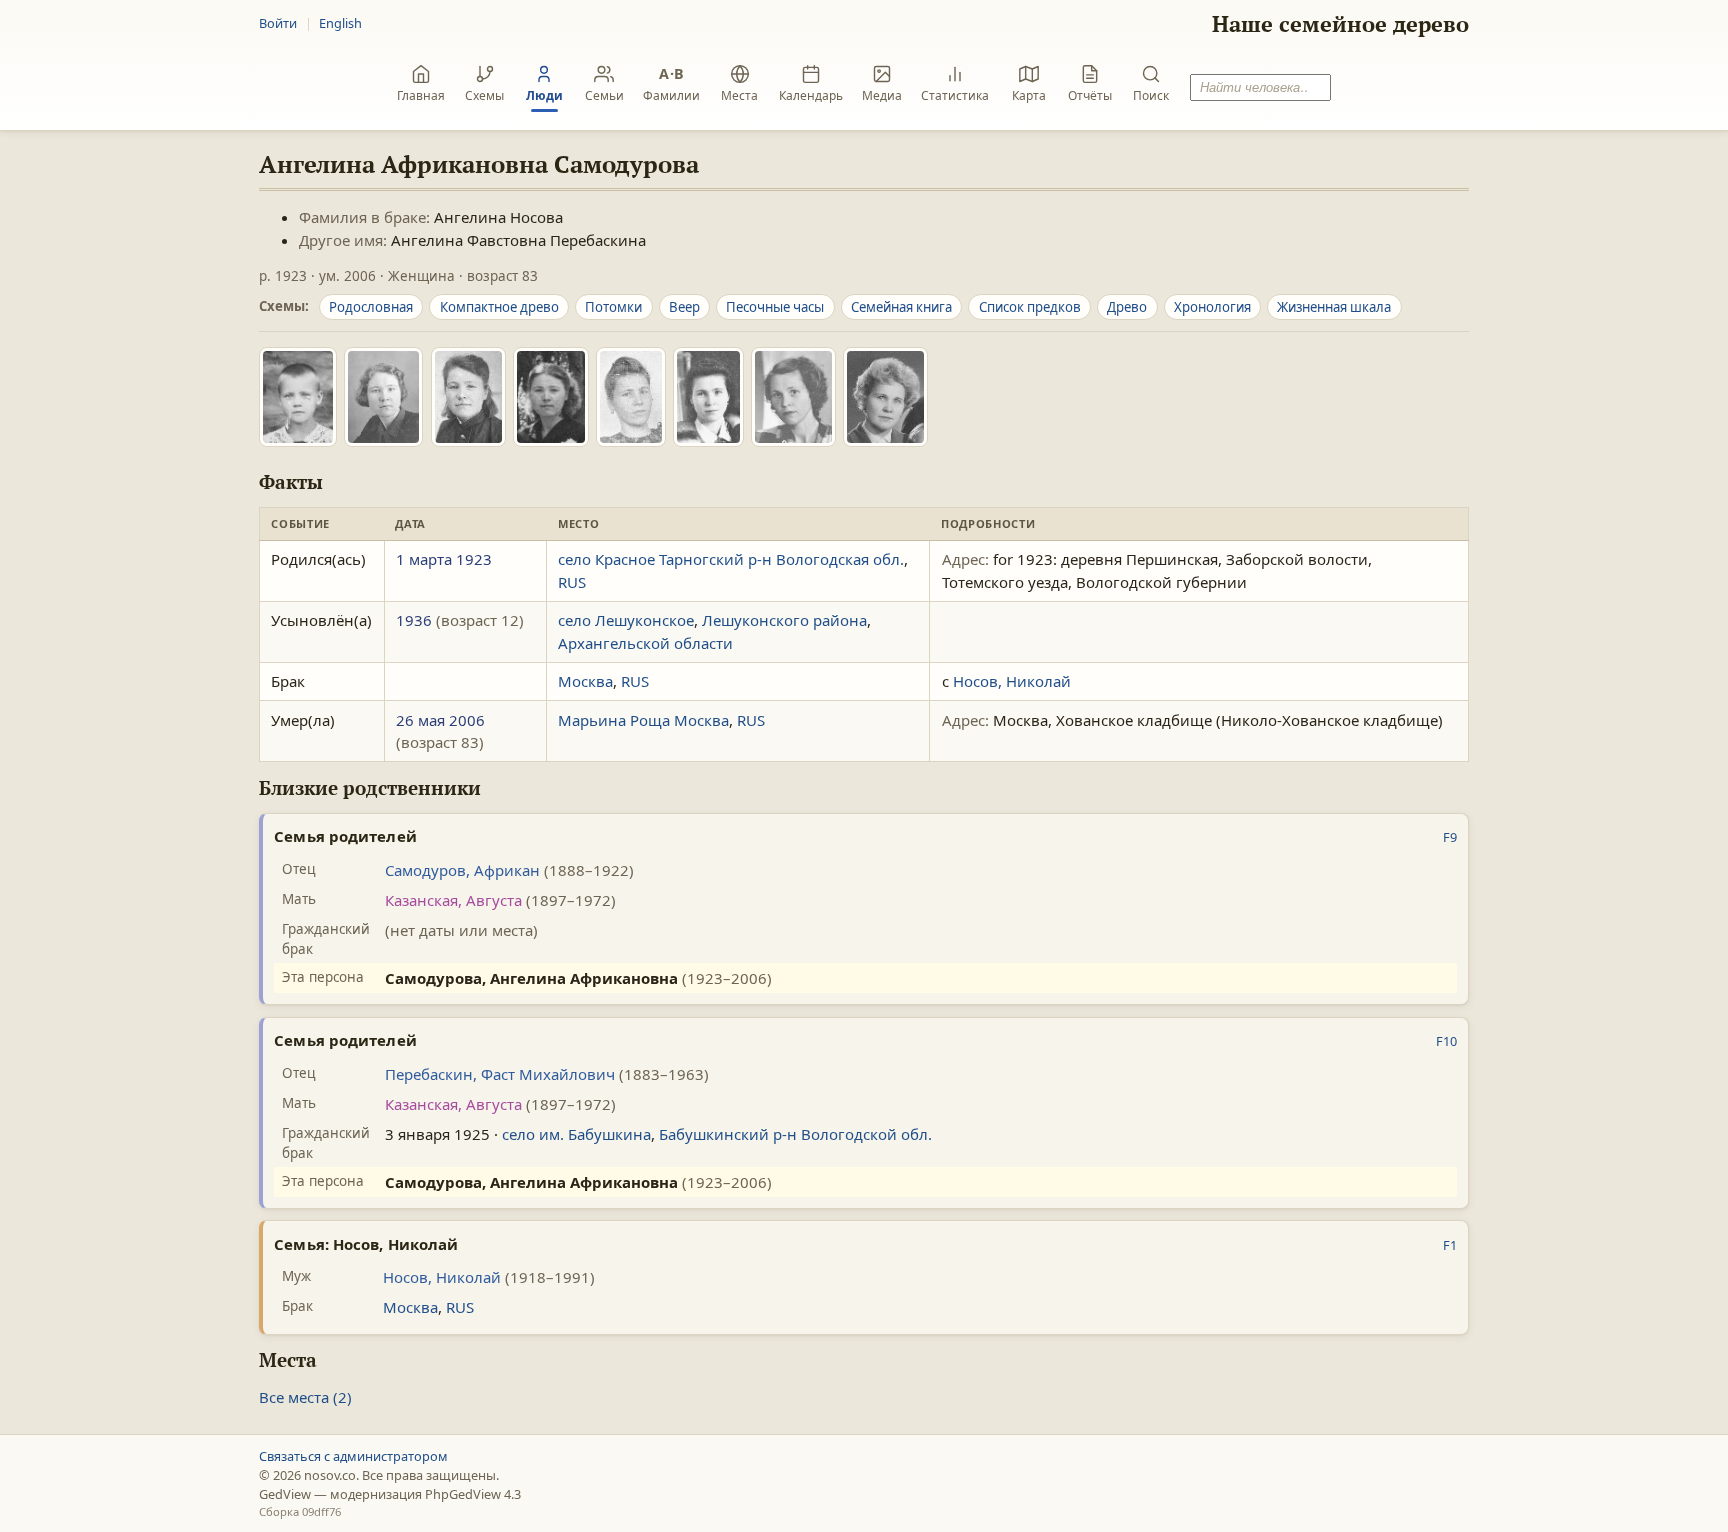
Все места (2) (305, 1397)
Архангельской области (645, 643)
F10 (1446, 1041)
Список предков (1030, 307)
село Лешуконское (626, 620)
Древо (1127, 307)
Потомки (613, 307)
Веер (684, 307)
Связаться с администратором (353, 1456)
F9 (1450, 837)
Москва (585, 681)
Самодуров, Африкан (462, 870)
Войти (278, 23)
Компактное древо (499, 307)
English (340, 23)
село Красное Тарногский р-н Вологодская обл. (731, 559)
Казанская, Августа (453, 900)
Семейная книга (901, 307)
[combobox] (1260, 87)
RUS (572, 582)
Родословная (371, 307)
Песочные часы (775, 307)
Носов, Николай (1012, 681)
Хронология (1212, 307)
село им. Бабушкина (576, 1134)
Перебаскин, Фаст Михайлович (500, 1074)
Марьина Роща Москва (643, 720)
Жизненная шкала (1334, 307)
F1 (1450, 1245)
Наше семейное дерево (1340, 23)
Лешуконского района (784, 620)
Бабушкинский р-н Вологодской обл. (795, 1134)
